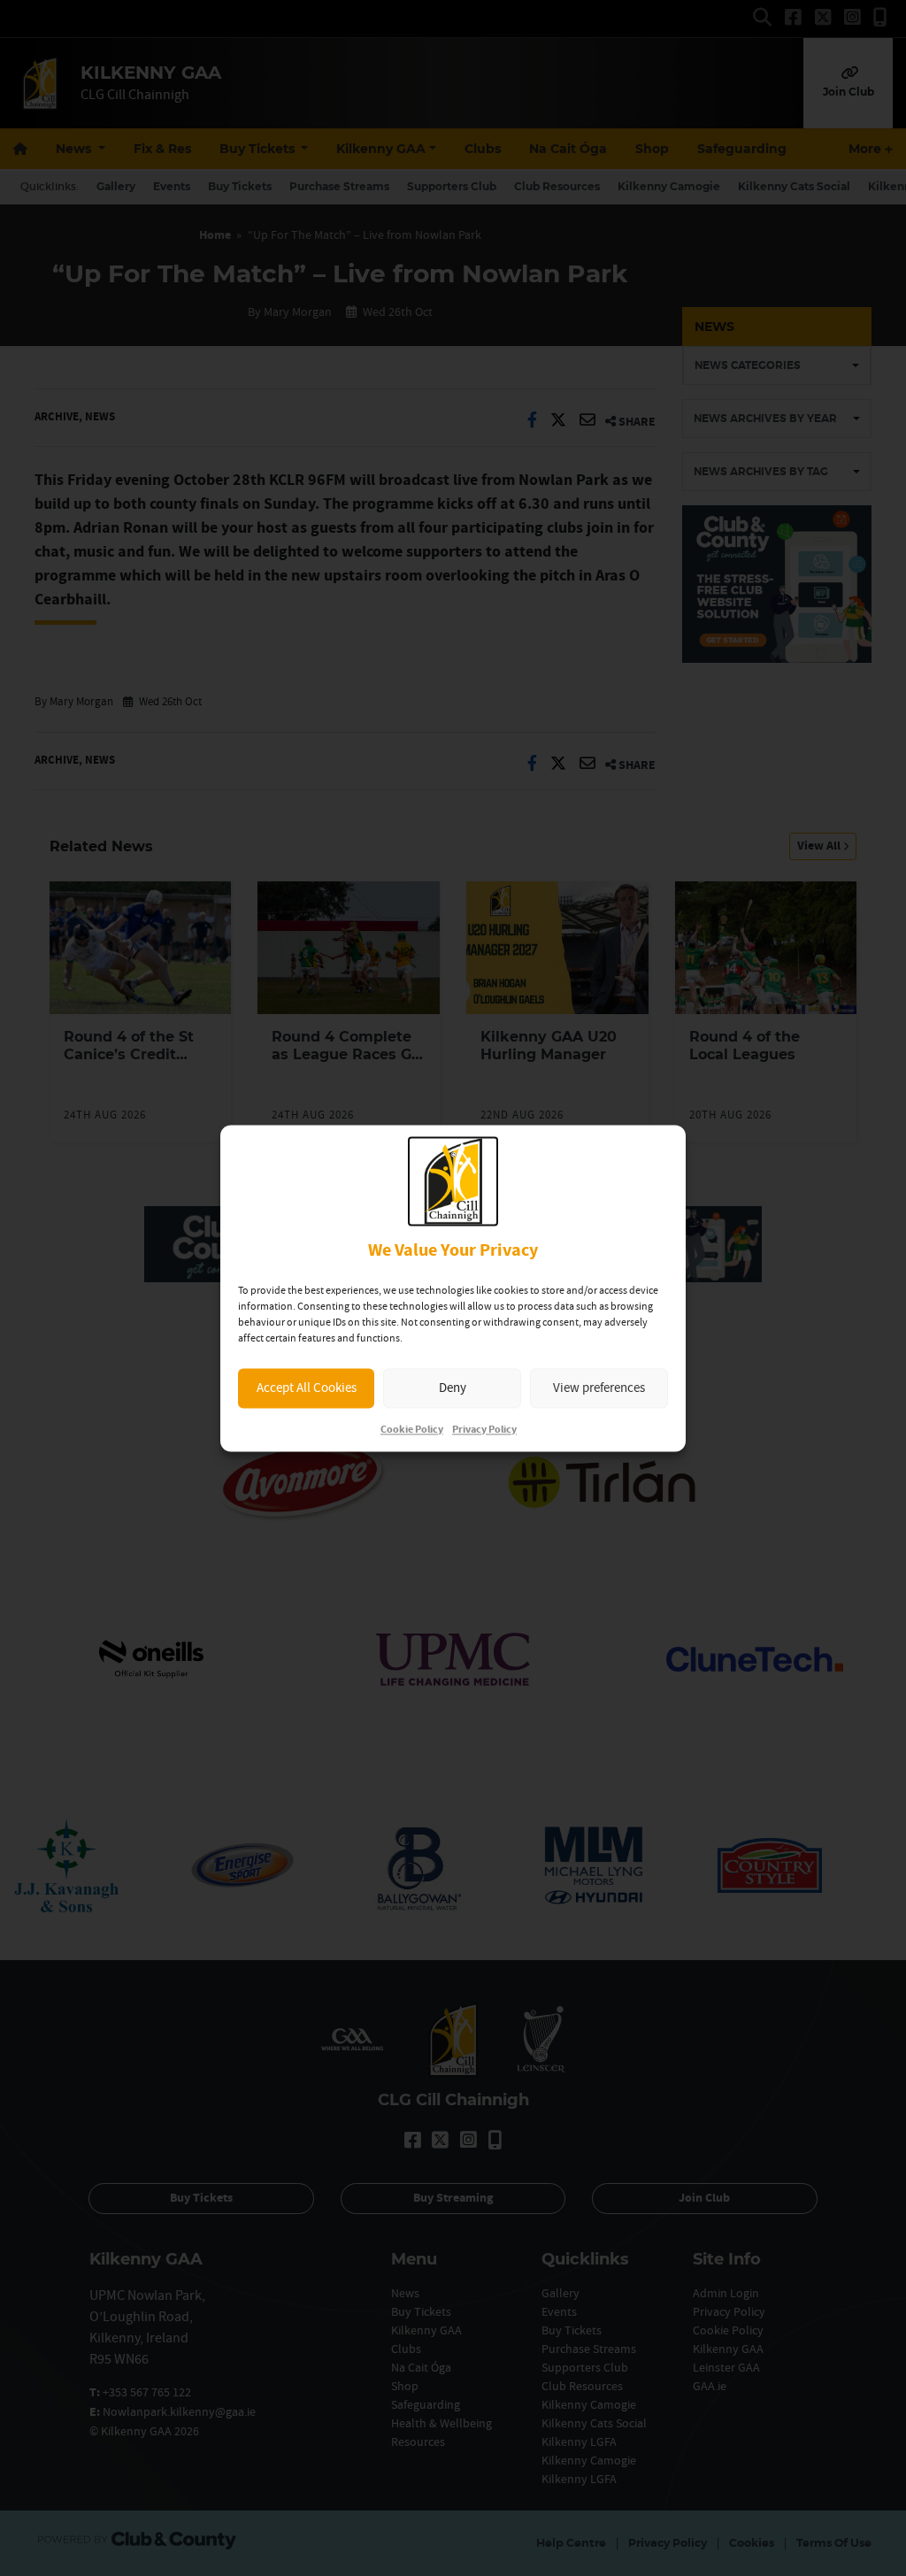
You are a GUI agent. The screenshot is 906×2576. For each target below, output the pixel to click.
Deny (453, 1388)
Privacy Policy (484, 1430)
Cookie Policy (412, 1430)
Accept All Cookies (307, 1388)
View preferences (599, 1388)
